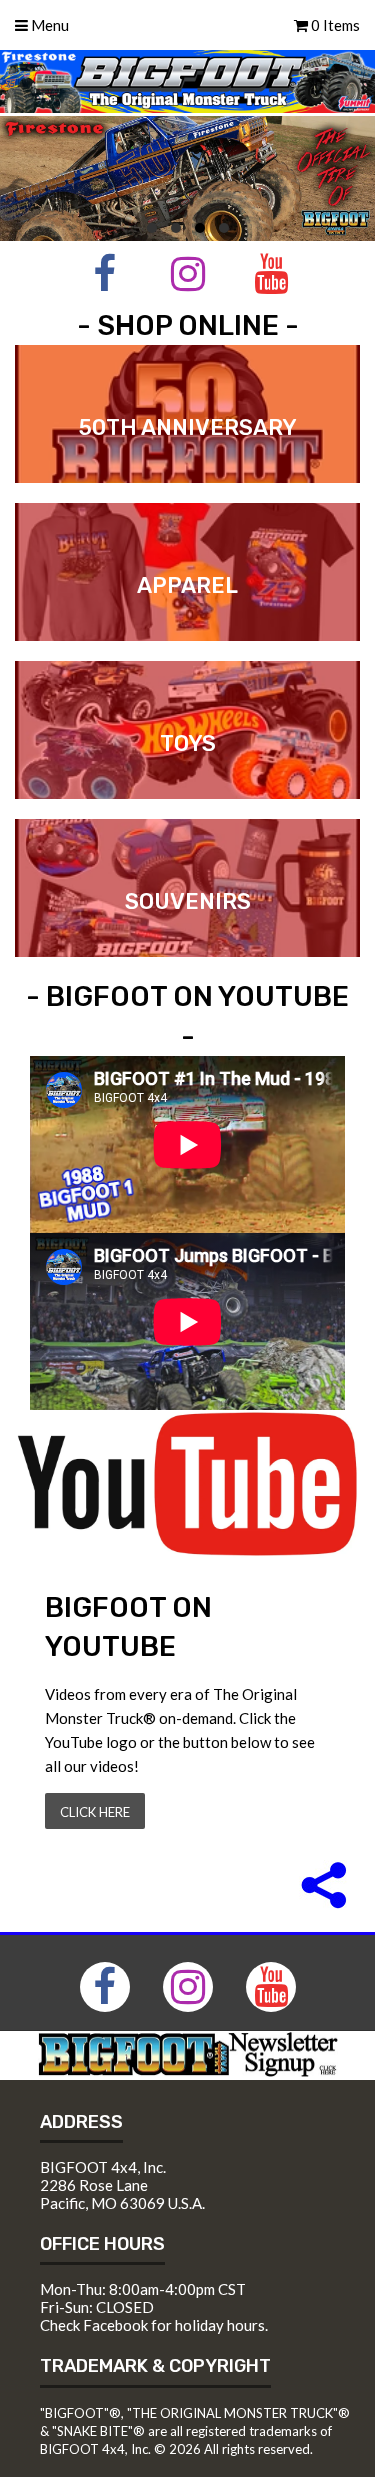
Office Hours (102, 2244)
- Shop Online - (188, 325)
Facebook (115, 2325)
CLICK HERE (95, 1812)
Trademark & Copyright (155, 2366)
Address (81, 2122)
